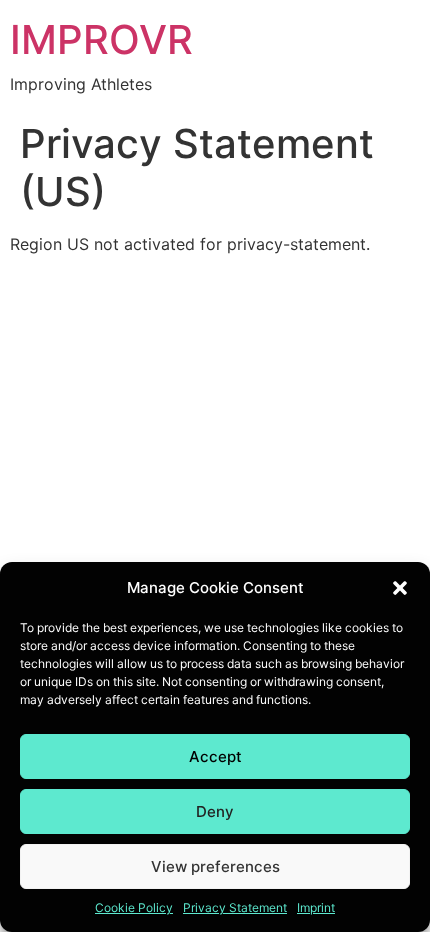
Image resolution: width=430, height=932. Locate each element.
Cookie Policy (134, 907)
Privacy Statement (235, 907)
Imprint (316, 907)
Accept (215, 756)
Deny (215, 811)
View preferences (215, 866)
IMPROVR (101, 39)
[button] (400, 588)
